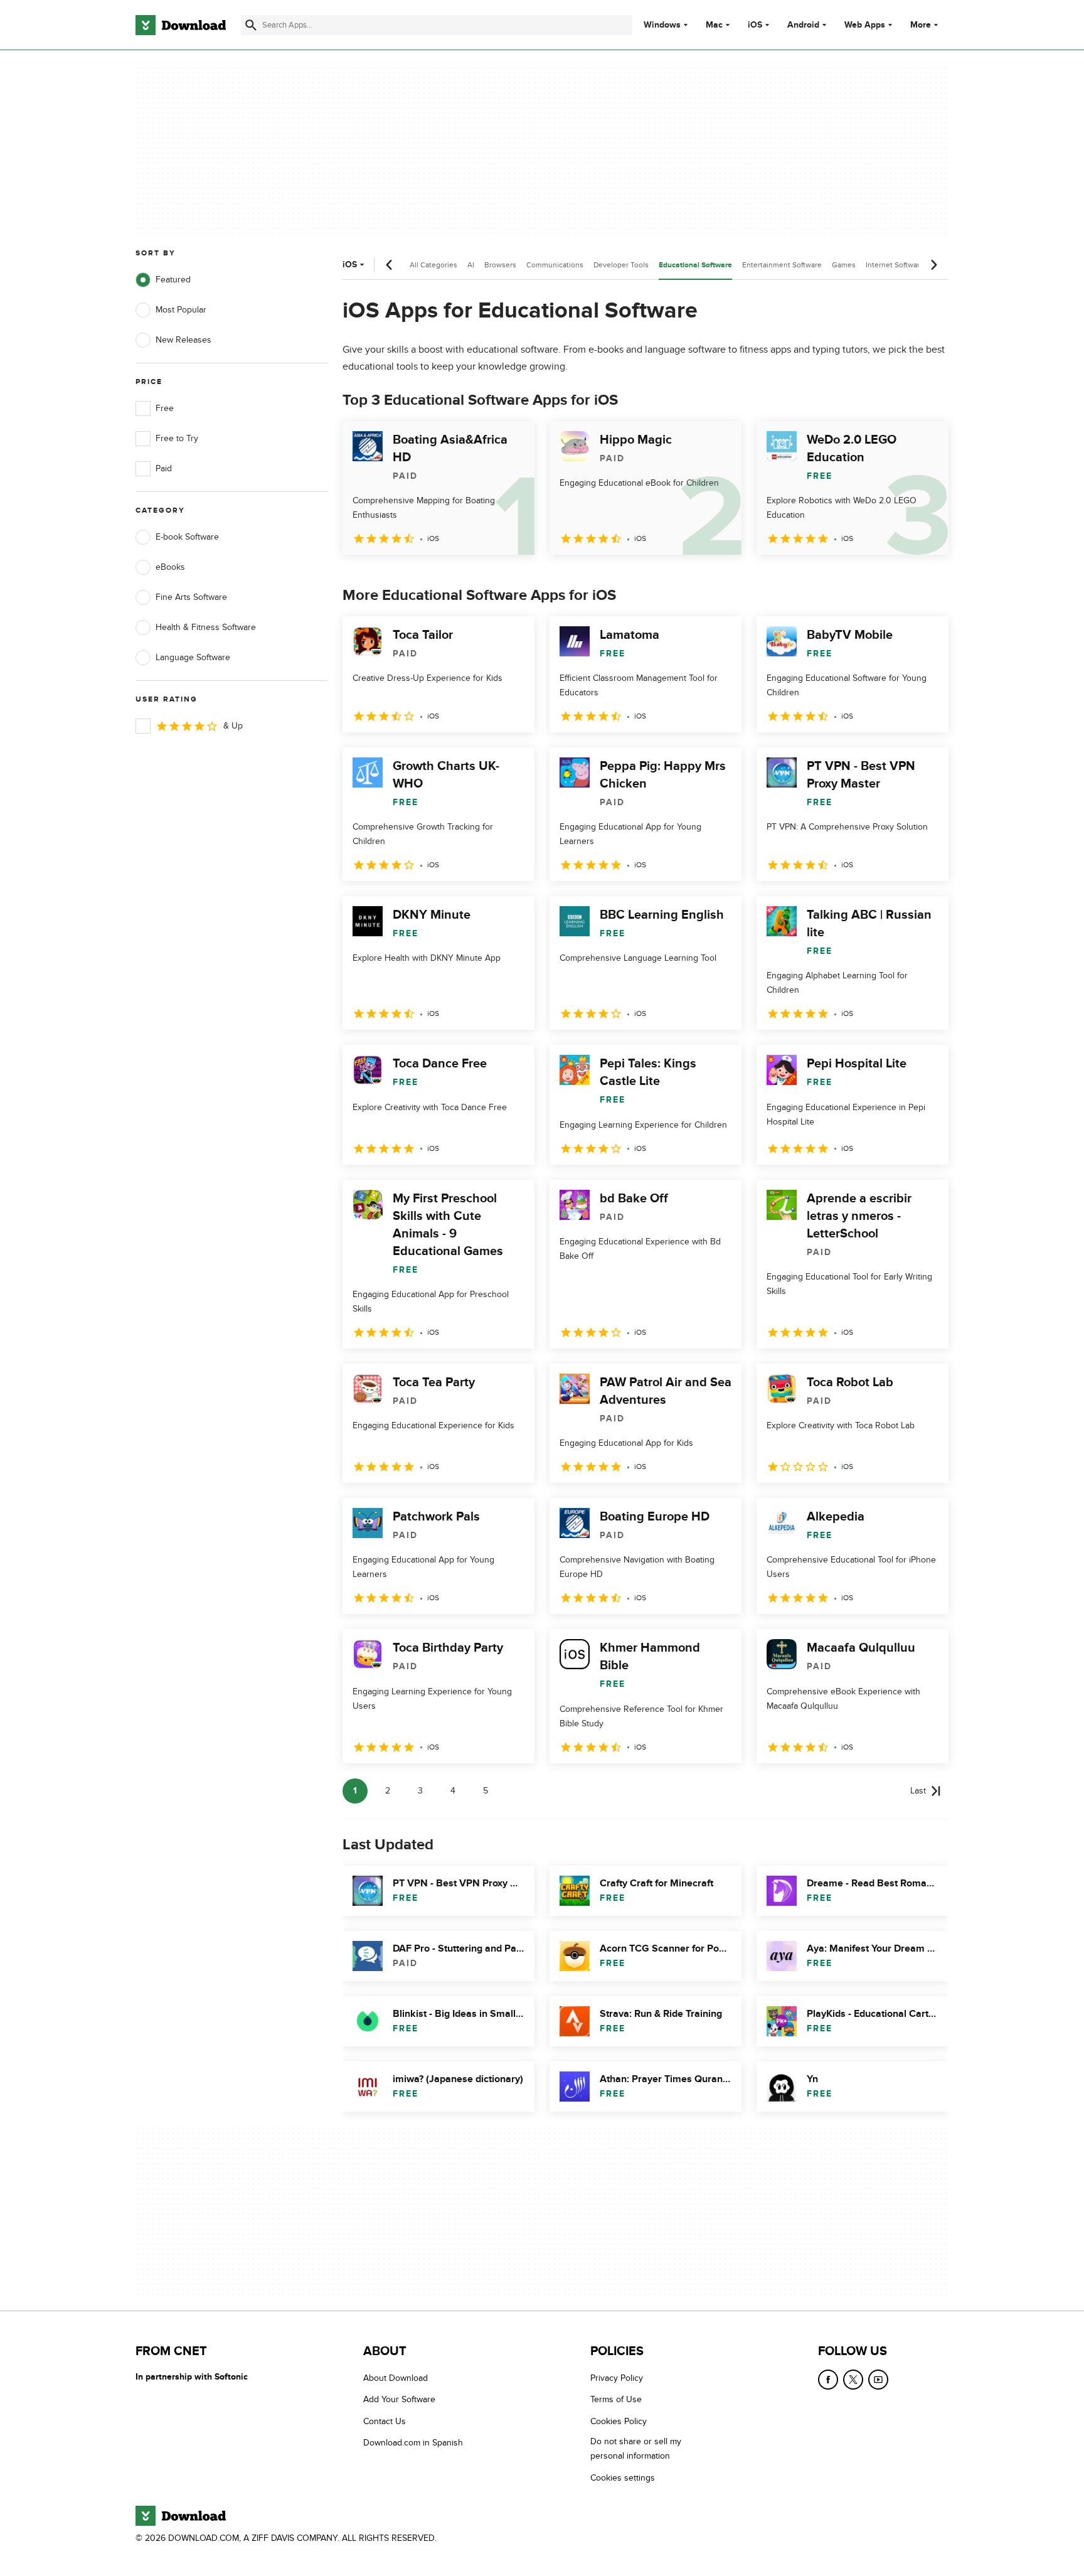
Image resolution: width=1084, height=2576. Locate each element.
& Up (233, 726)
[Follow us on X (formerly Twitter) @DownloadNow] (853, 2380)
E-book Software (187, 537)
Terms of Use (616, 2400)
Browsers (500, 265)
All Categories (433, 265)
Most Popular (181, 310)
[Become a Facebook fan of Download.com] (828, 2380)
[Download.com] (181, 25)
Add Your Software (399, 2400)
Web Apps (865, 25)
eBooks (170, 567)
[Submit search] (251, 25)
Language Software (193, 657)
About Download (396, 2378)
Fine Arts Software (191, 597)
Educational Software (695, 265)
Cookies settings (623, 2478)
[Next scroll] (933, 265)
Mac (714, 25)
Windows (662, 25)
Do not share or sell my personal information (636, 2449)
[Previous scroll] (390, 265)
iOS (755, 25)
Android (803, 25)
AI (471, 265)
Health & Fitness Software (206, 627)
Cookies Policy (619, 2421)
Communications (555, 265)
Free (165, 408)
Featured (173, 280)
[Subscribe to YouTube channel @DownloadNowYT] (878, 2380)
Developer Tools (621, 265)
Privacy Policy (617, 2378)
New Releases (183, 340)
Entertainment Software (782, 265)
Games (844, 265)
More (921, 25)
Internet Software (895, 265)
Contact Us (385, 2421)
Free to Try (177, 438)
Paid (164, 468)
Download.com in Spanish (413, 2443)
